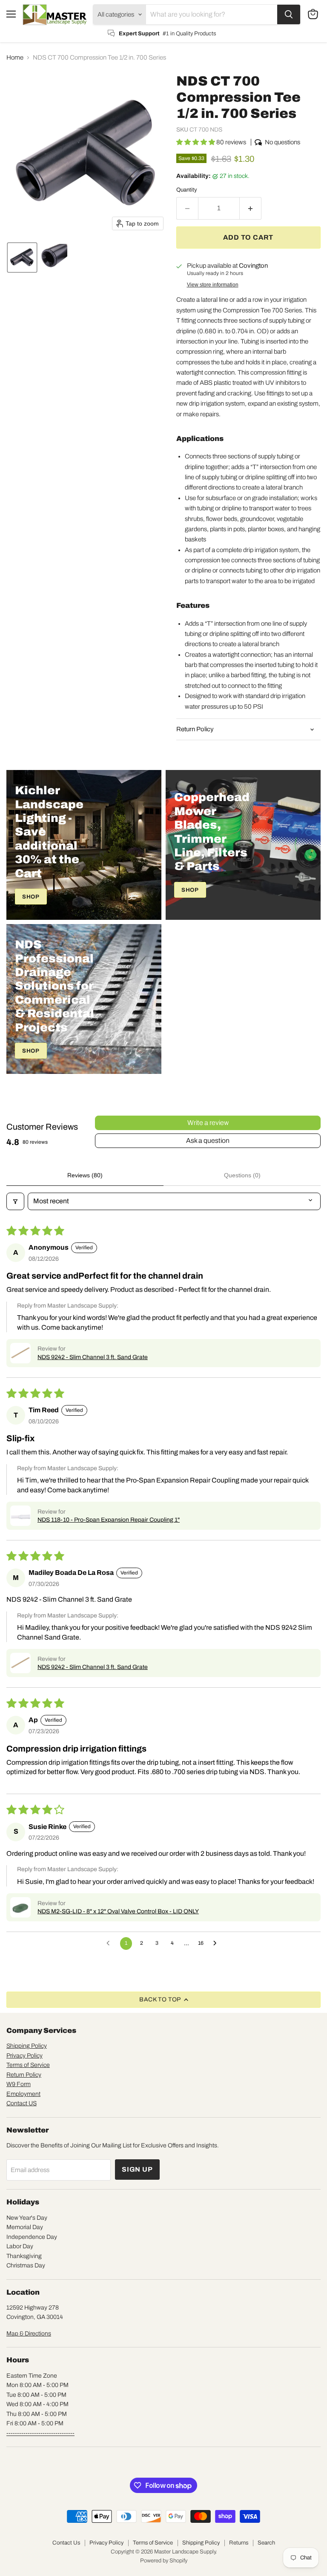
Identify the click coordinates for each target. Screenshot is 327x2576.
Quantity (187, 190)
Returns (239, 2543)
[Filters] (15, 1201)
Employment (23, 2094)
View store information (213, 285)
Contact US (22, 2103)
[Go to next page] (217, 1943)
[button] (22, 258)
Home (15, 57)
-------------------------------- (40, 2433)
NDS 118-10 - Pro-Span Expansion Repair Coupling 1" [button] (109, 1520)
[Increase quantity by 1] (251, 208)
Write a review (208, 1123)
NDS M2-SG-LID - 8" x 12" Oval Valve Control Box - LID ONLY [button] (118, 1911)
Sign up (137, 2169)
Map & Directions (29, 2334)
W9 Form (19, 2084)
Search (266, 2543)
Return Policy (24, 2075)
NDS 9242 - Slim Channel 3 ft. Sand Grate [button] (93, 1357)
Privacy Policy (24, 2056)
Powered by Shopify (164, 2561)
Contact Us (66, 2543)
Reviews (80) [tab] (85, 1175)
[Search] (289, 14)
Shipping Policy (27, 2046)
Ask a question (208, 1141)
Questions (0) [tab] (242, 1175)
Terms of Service (28, 2065)
